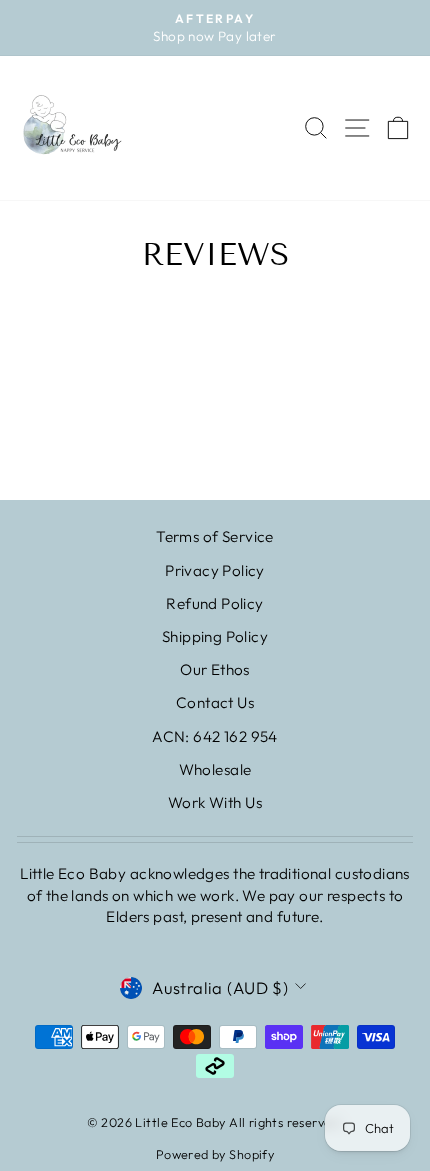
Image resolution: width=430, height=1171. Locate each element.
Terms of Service (215, 536)
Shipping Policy (215, 636)
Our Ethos (215, 669)
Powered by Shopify (215, 1154)
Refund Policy (214, 603)
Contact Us (215, 702)
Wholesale (215, 769)
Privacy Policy (215, 570)
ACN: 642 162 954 (215, 736)
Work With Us (215, 802)
